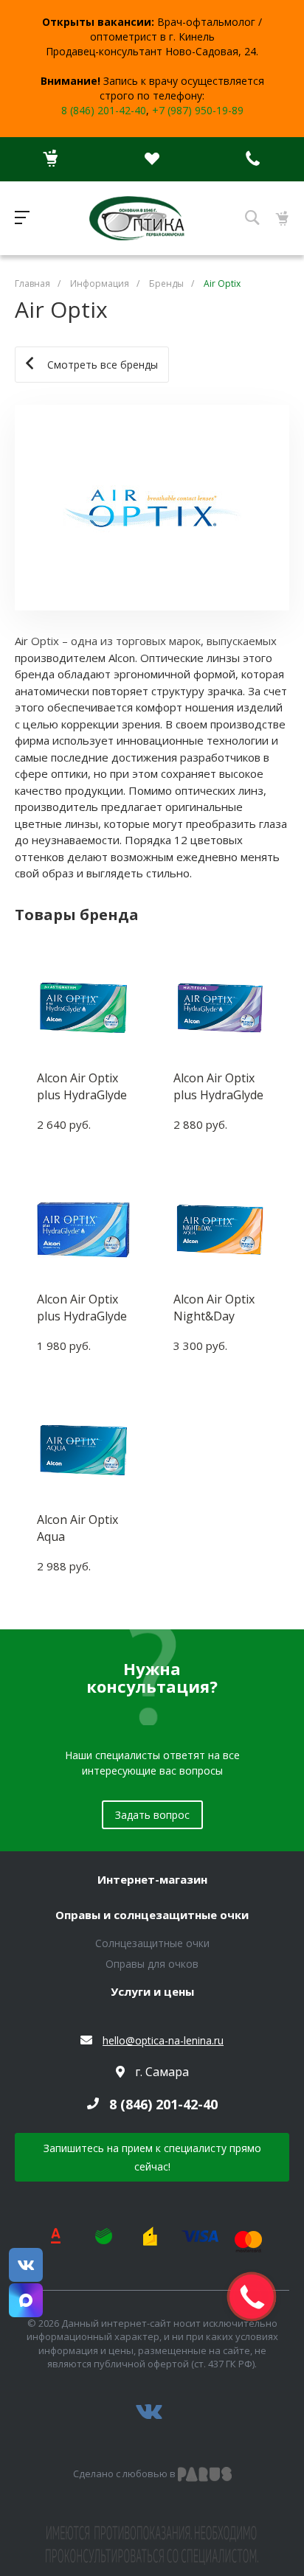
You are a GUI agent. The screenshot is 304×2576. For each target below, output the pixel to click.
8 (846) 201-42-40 (104, 110)
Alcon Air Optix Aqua (77, 1528)
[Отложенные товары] (152, 159)
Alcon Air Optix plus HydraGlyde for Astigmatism (82, 1086)
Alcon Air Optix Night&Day (214, 1307)
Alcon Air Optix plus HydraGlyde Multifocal (218, 1086)
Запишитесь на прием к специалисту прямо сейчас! (152, 2157)
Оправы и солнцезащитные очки (152, 1915)
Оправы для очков (152, 1964)
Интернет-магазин (152, 1880)
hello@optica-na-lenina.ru (163, 2040)
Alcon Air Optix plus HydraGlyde (82, 1307)
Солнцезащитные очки (152, 1943)
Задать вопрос (152, 1815)
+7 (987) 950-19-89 (198, 110)
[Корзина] (51, 159)
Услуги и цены (152, 1992)
